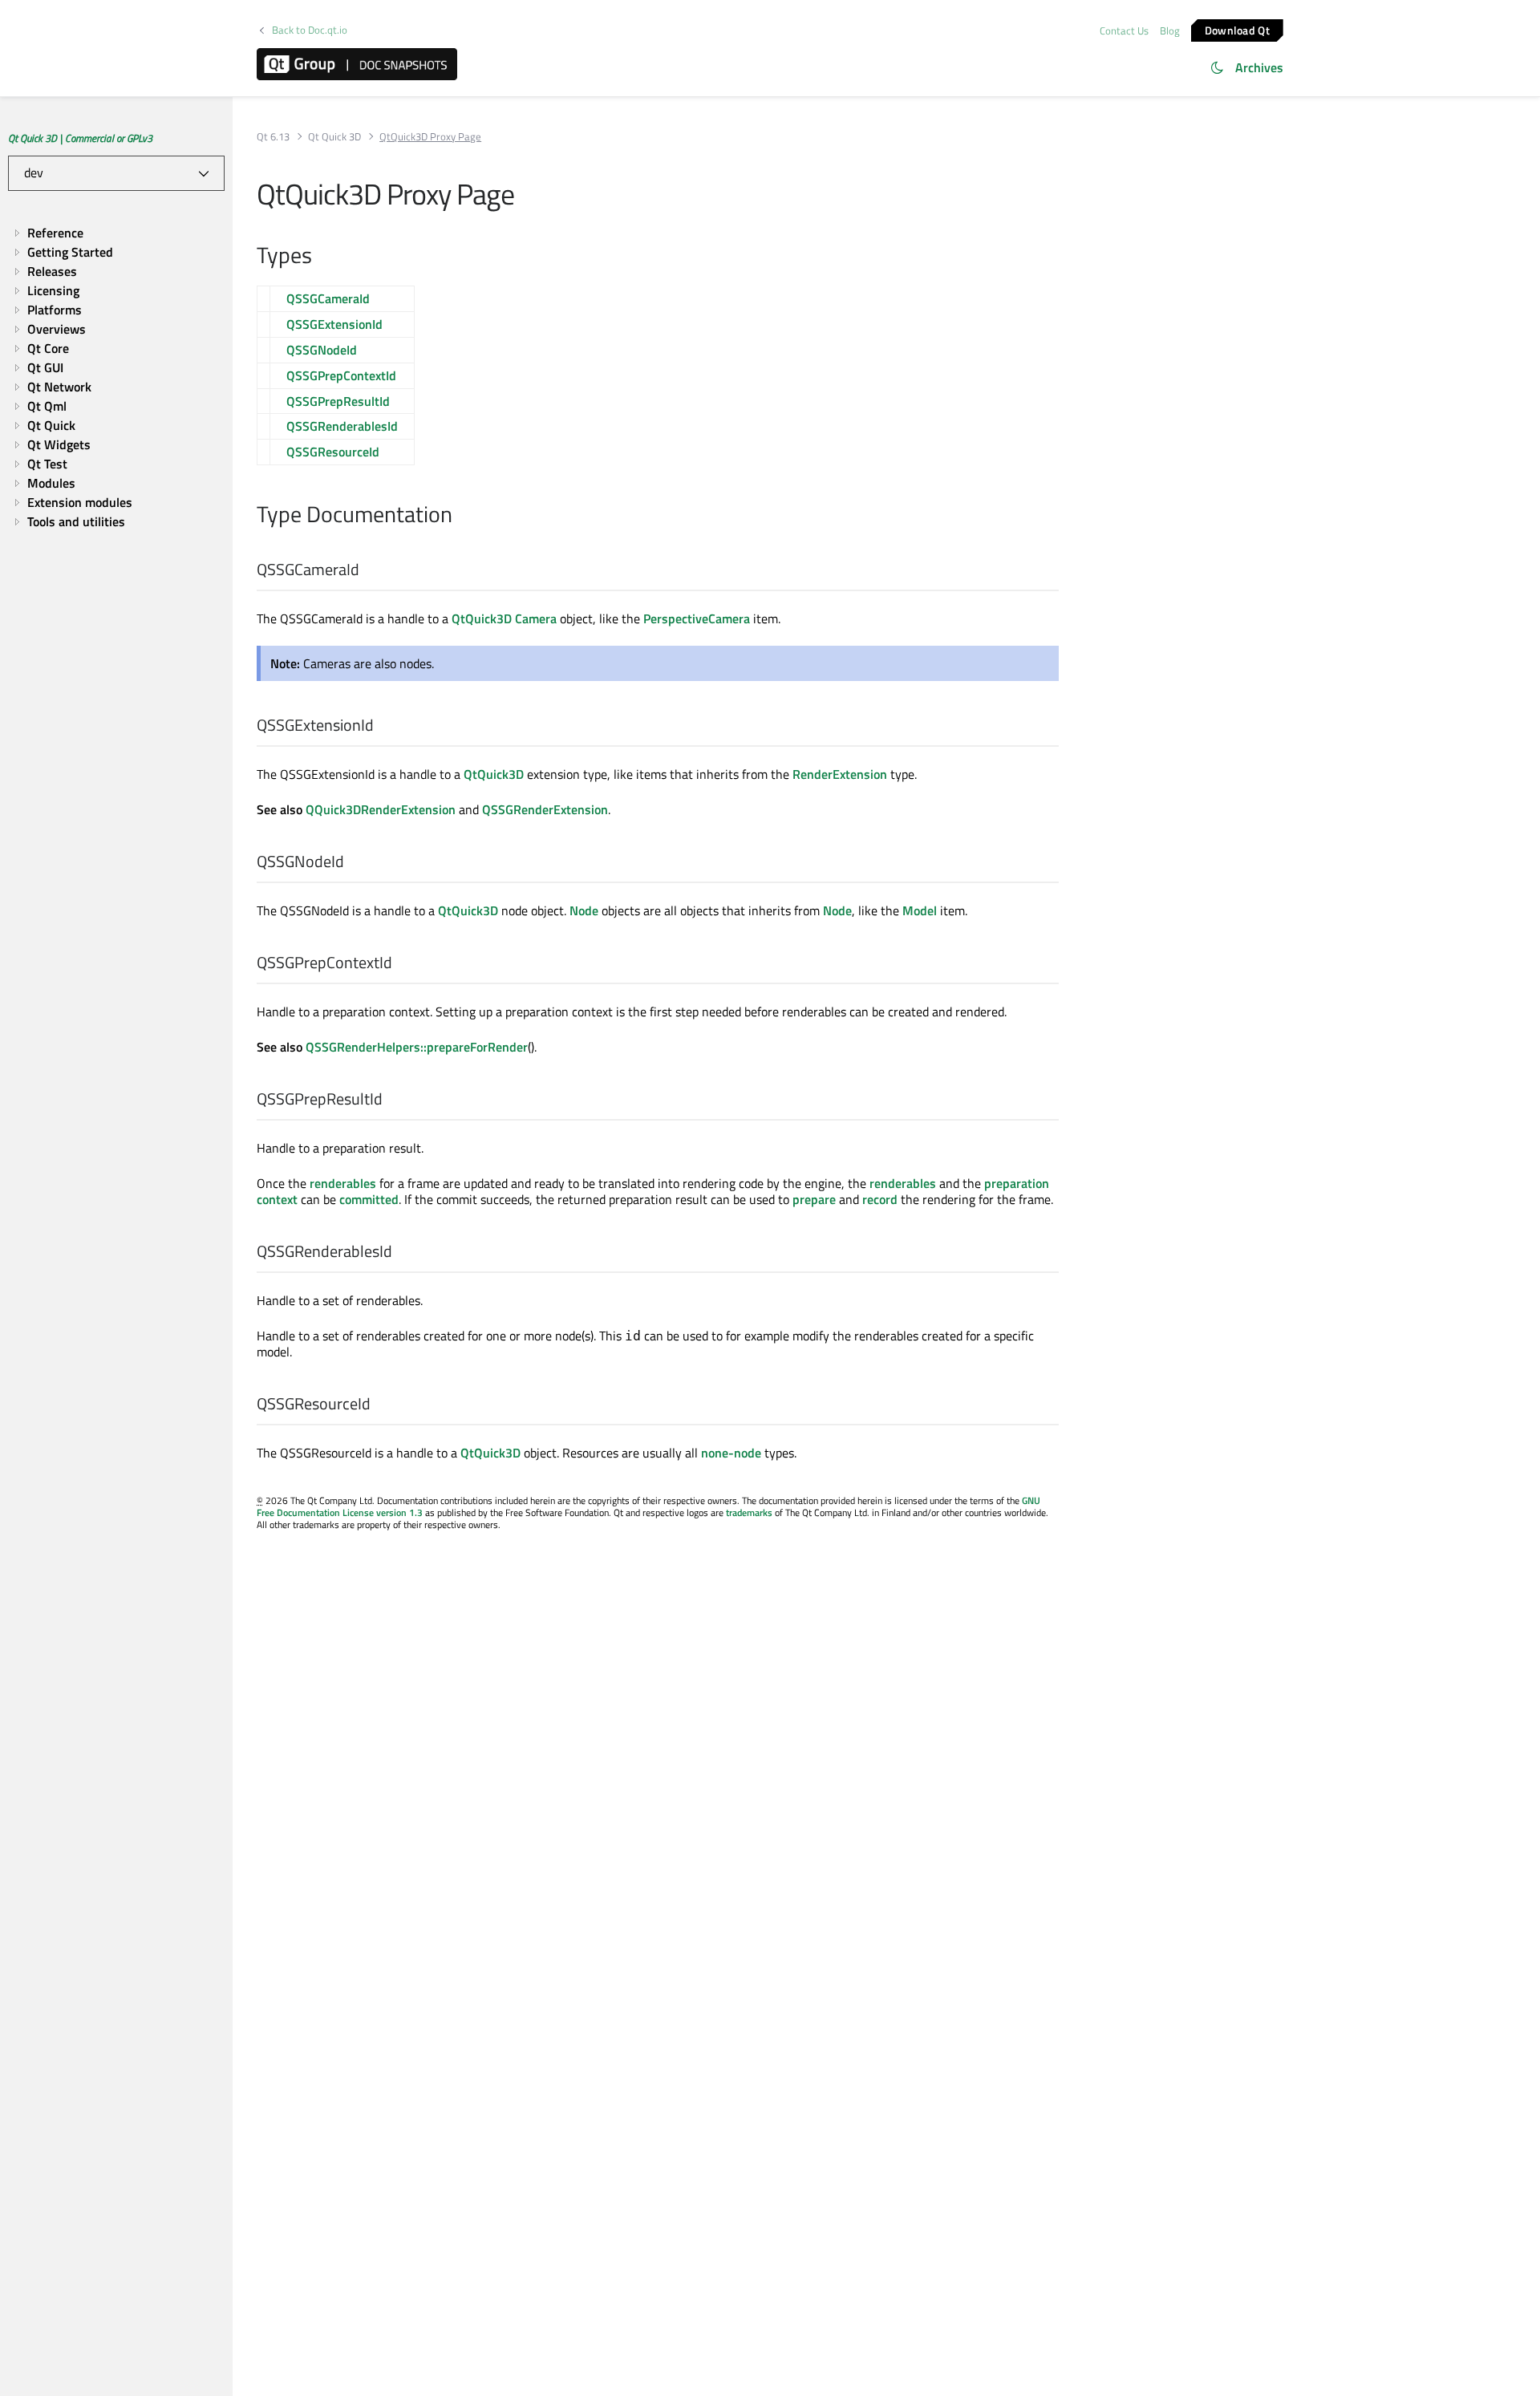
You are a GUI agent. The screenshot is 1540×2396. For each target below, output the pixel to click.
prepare (814, 1199)
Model (920, 910)
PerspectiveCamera (697, 618)
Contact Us (1124, 30)
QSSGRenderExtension (545, 809)
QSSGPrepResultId (338, 401)
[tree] (116, 377)
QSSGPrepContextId (341, 375)
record (880, 1199)
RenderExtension (840, 774)
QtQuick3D (482, 618)
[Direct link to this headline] (320, 257)
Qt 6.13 (273, 137)
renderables (343, 1183)
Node (584, 910)
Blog (1170, 30)
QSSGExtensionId (334, 324)
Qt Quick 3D (334, 137)
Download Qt (1237, 29)
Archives (1259, 67)
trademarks (749, 1512)
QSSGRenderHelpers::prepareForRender (417, 1047)
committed (369, 1199)
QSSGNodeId (322, 350)
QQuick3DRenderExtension (381, 809)
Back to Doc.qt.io (310, 30)
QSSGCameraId (328, 298)
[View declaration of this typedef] (369, 570)
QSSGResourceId (333, 452)
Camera (536, 618)
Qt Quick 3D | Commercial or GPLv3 (80, 138)
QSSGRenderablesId (342, 426)
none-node (731, 1453)
